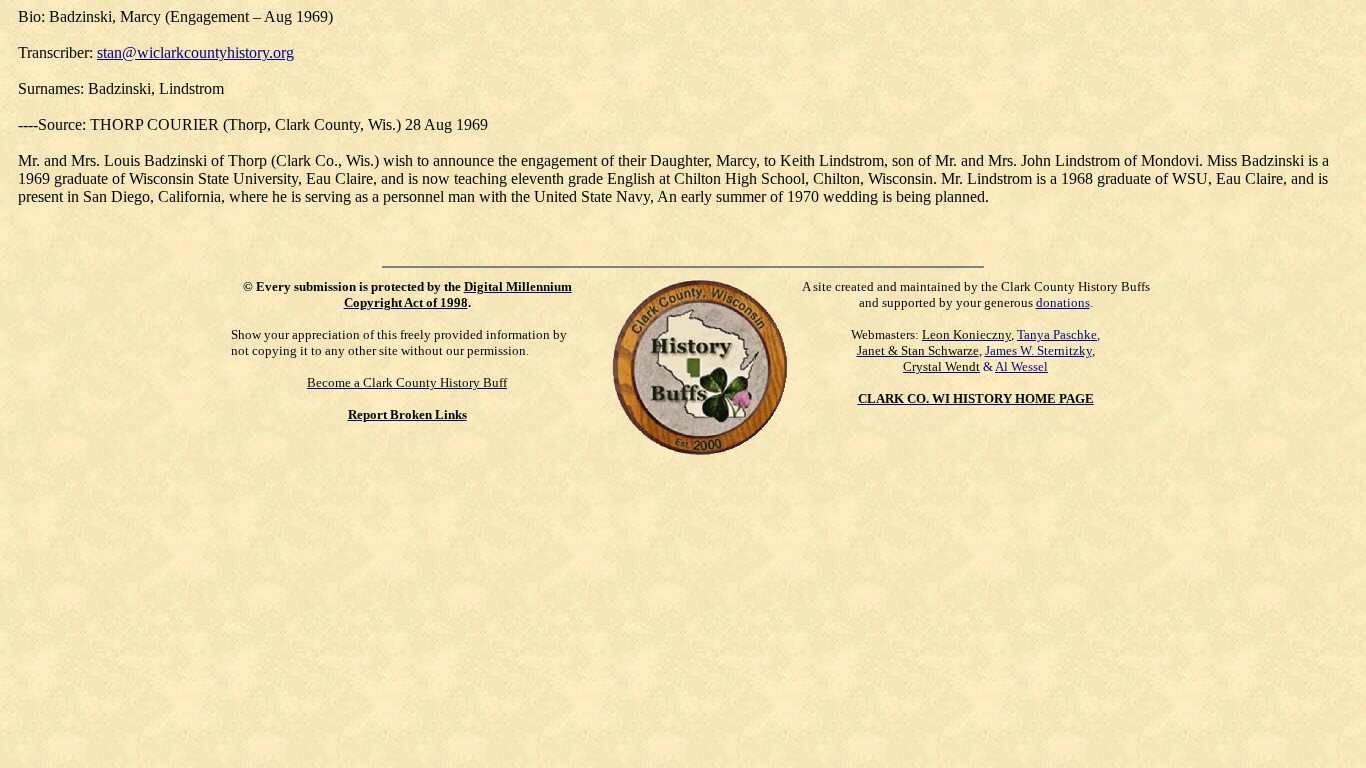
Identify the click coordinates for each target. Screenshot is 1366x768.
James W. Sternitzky (1038, 350)
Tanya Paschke (1057, 334)
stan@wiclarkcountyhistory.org (195, 52)
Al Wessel (1021, 366)
